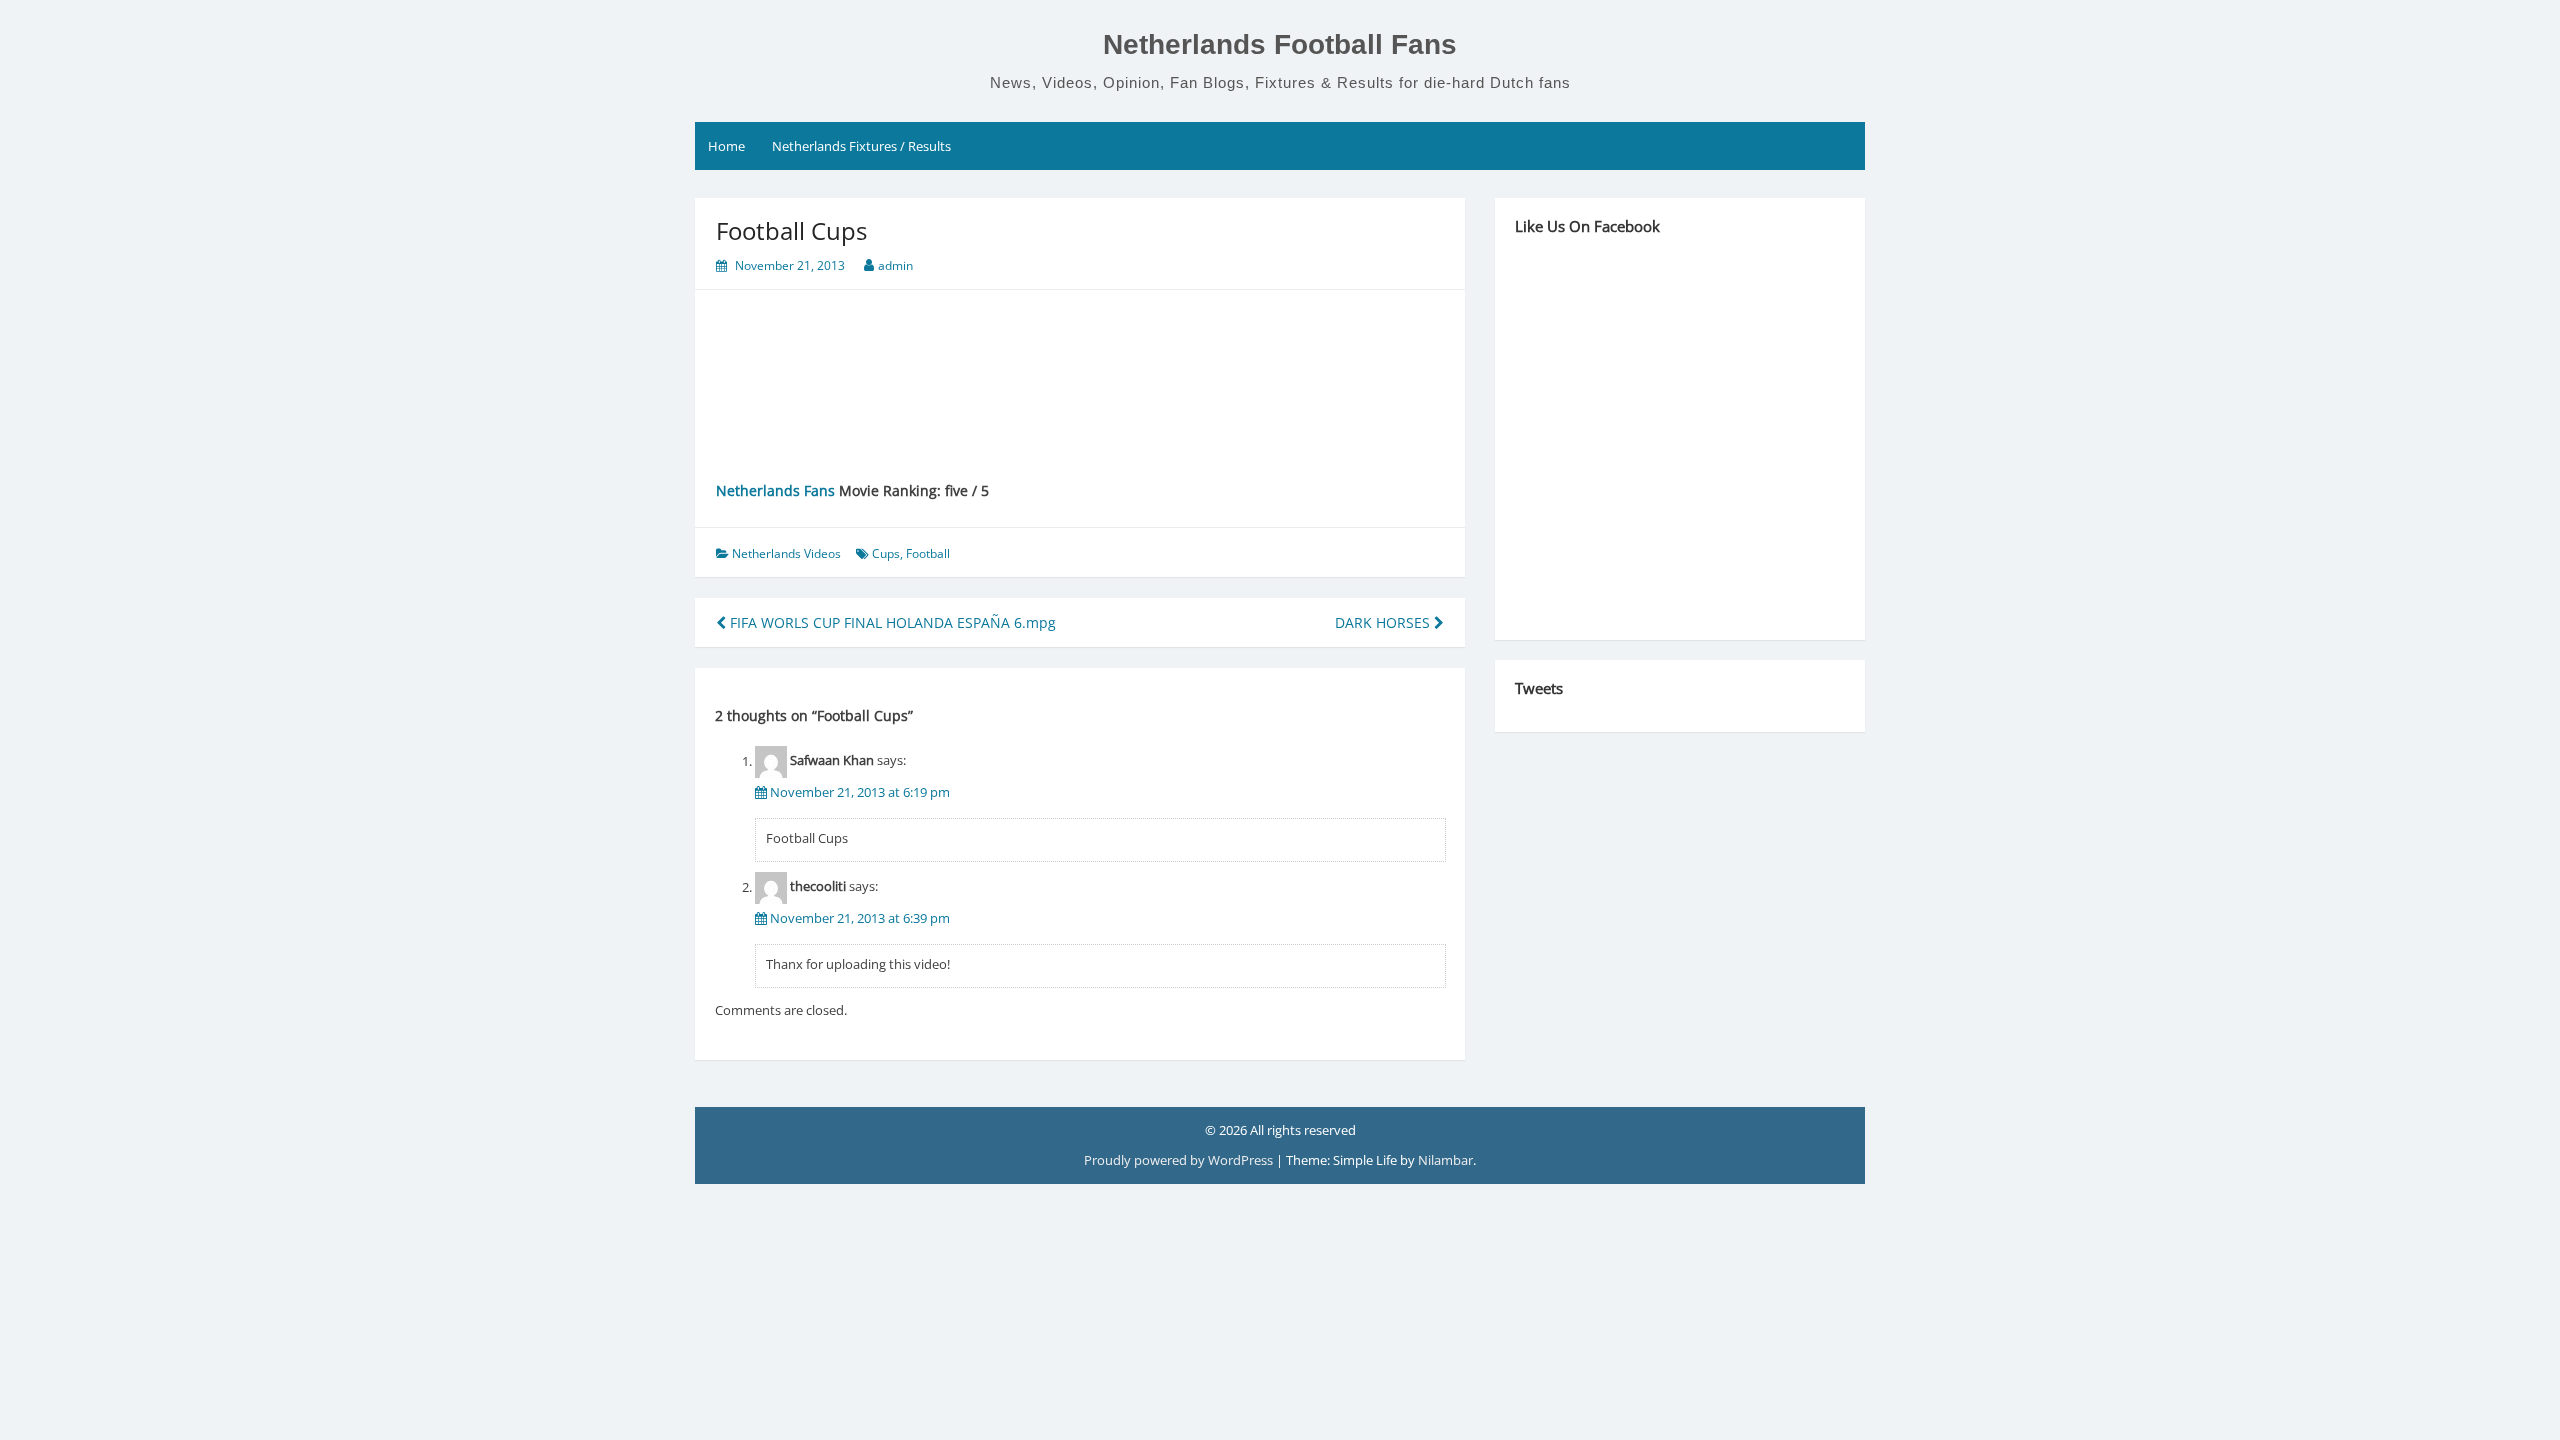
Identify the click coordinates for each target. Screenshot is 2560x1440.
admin (895, 265)
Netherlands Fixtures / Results (861, 146)
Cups (886, 553)
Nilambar (1445, 1160)
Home (726, 146)
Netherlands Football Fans (1280, 44)
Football (928, 553)
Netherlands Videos (786, 553)
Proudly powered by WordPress (1180, 1160)
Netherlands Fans (775, 490)
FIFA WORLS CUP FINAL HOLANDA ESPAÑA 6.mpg (891, 622)
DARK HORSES (1384, 622)
